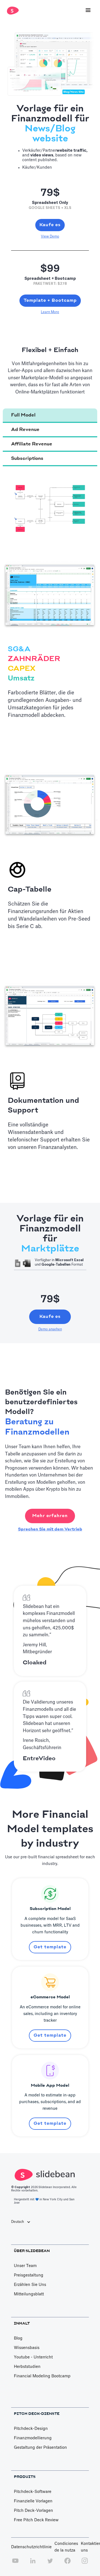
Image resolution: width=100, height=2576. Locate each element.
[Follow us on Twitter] (50, 2564)
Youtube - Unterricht (33, 2357)
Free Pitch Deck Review (36, 2520)
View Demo (50, 236)
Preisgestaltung (29, 2275)
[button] (88, 11)
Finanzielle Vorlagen (33, 2501)
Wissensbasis (27, 2348)
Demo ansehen (50, 1329)
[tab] (50, 416)
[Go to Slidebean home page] (12, 11)
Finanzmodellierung (33, 2438)
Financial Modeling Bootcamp (42, 2376)
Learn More (50, 312)
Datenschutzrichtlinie (31, 2547)
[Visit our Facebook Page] (67, 2564)
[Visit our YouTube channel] (15, 2564)
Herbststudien (27, 2367)
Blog (18, 2338)
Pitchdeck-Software (33, 2492)
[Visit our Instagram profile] (85, 2564)
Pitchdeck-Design (31, 2429)
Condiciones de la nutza (66, 2547)
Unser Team (25, 2266)
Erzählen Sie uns (30, 2285)
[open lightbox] (50, 507)
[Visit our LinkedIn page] (33, 2564)
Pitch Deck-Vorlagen (33, 2511)
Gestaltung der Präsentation (40, 2448)
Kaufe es (50, 225)
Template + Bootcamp (50, 301)
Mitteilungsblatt (29, 2294)
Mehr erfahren (50, 1516)
